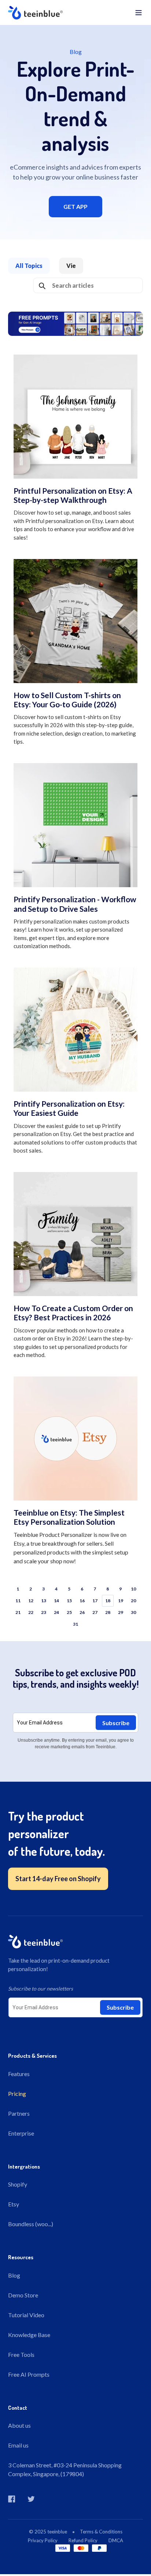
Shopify (18, 2184)
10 (133, 1589)
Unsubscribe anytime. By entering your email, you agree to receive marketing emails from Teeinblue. (76, 1744)
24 (56, 1612)
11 (18, 1601)
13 (44, 1601)
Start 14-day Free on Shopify (58, 1879)
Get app (75, 206)
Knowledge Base (29, 2335)
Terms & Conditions (101, 2532)
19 (121, 1601)
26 (82, 1612)
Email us (18, 2445)
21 (18, 1612)
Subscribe (116, 1723)
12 (31, 1601)
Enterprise (21, 2133)
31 (75, 1624)
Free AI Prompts (29, 2374)
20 (133, 1601)
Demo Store (23, 2295)
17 (95, 1601)
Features (19, 2074)
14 (56, 1601)
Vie (71, 266)
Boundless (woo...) (31, 2224)
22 (31, 1612)
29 (121, 1612)
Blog (14, 2275)
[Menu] (139, 12)
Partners (19, 2113)
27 (95, 1612)
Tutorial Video (26, 2315)
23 (44, 1612)
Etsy (14, 2204)
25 (69, 1612)
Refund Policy (83, 2540)
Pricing (17, 2094)
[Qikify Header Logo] (69, 12)
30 (133, 1612)
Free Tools (21, 2354)
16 (82, 1601)
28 (108, 1612)
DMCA (116, 2540)
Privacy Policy (43, 2540)
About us (19, 2425)
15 (69, 1601)
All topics (29, 266)
